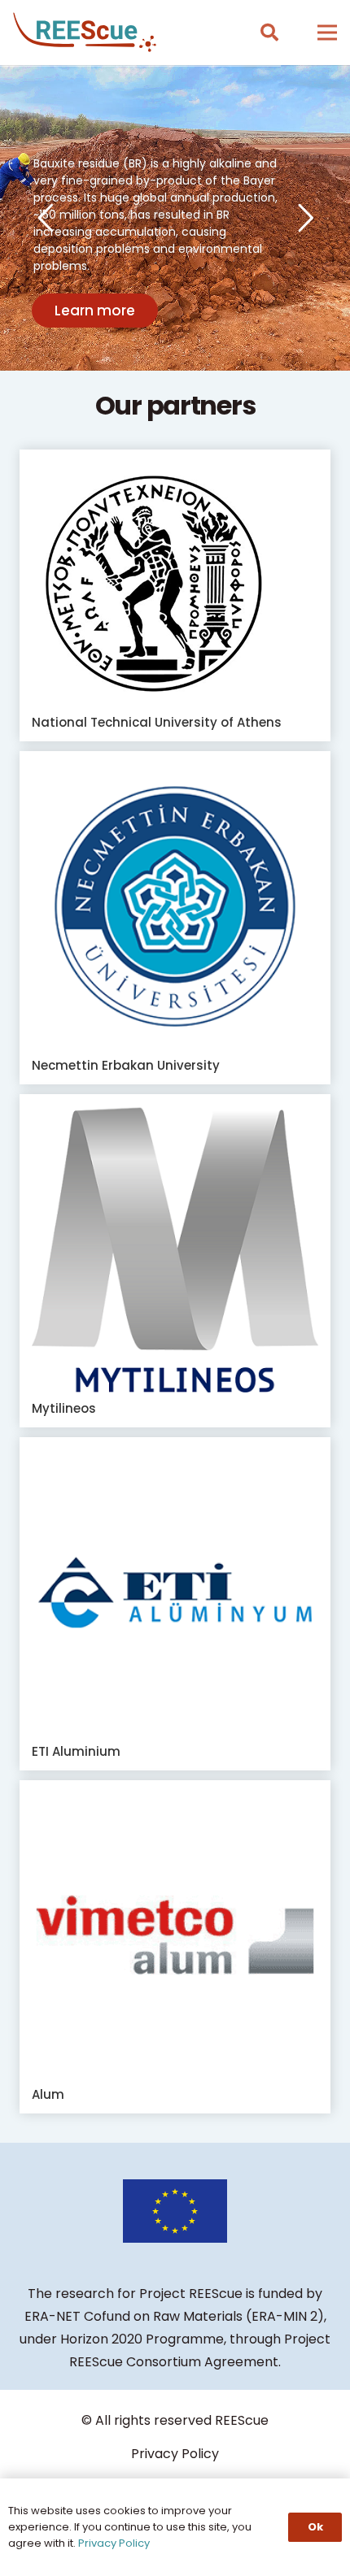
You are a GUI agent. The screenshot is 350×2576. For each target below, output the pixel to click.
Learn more (95, 311)
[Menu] (327, 33)
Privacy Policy (175, 2454)
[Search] (269, 33)
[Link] (85, 33)
